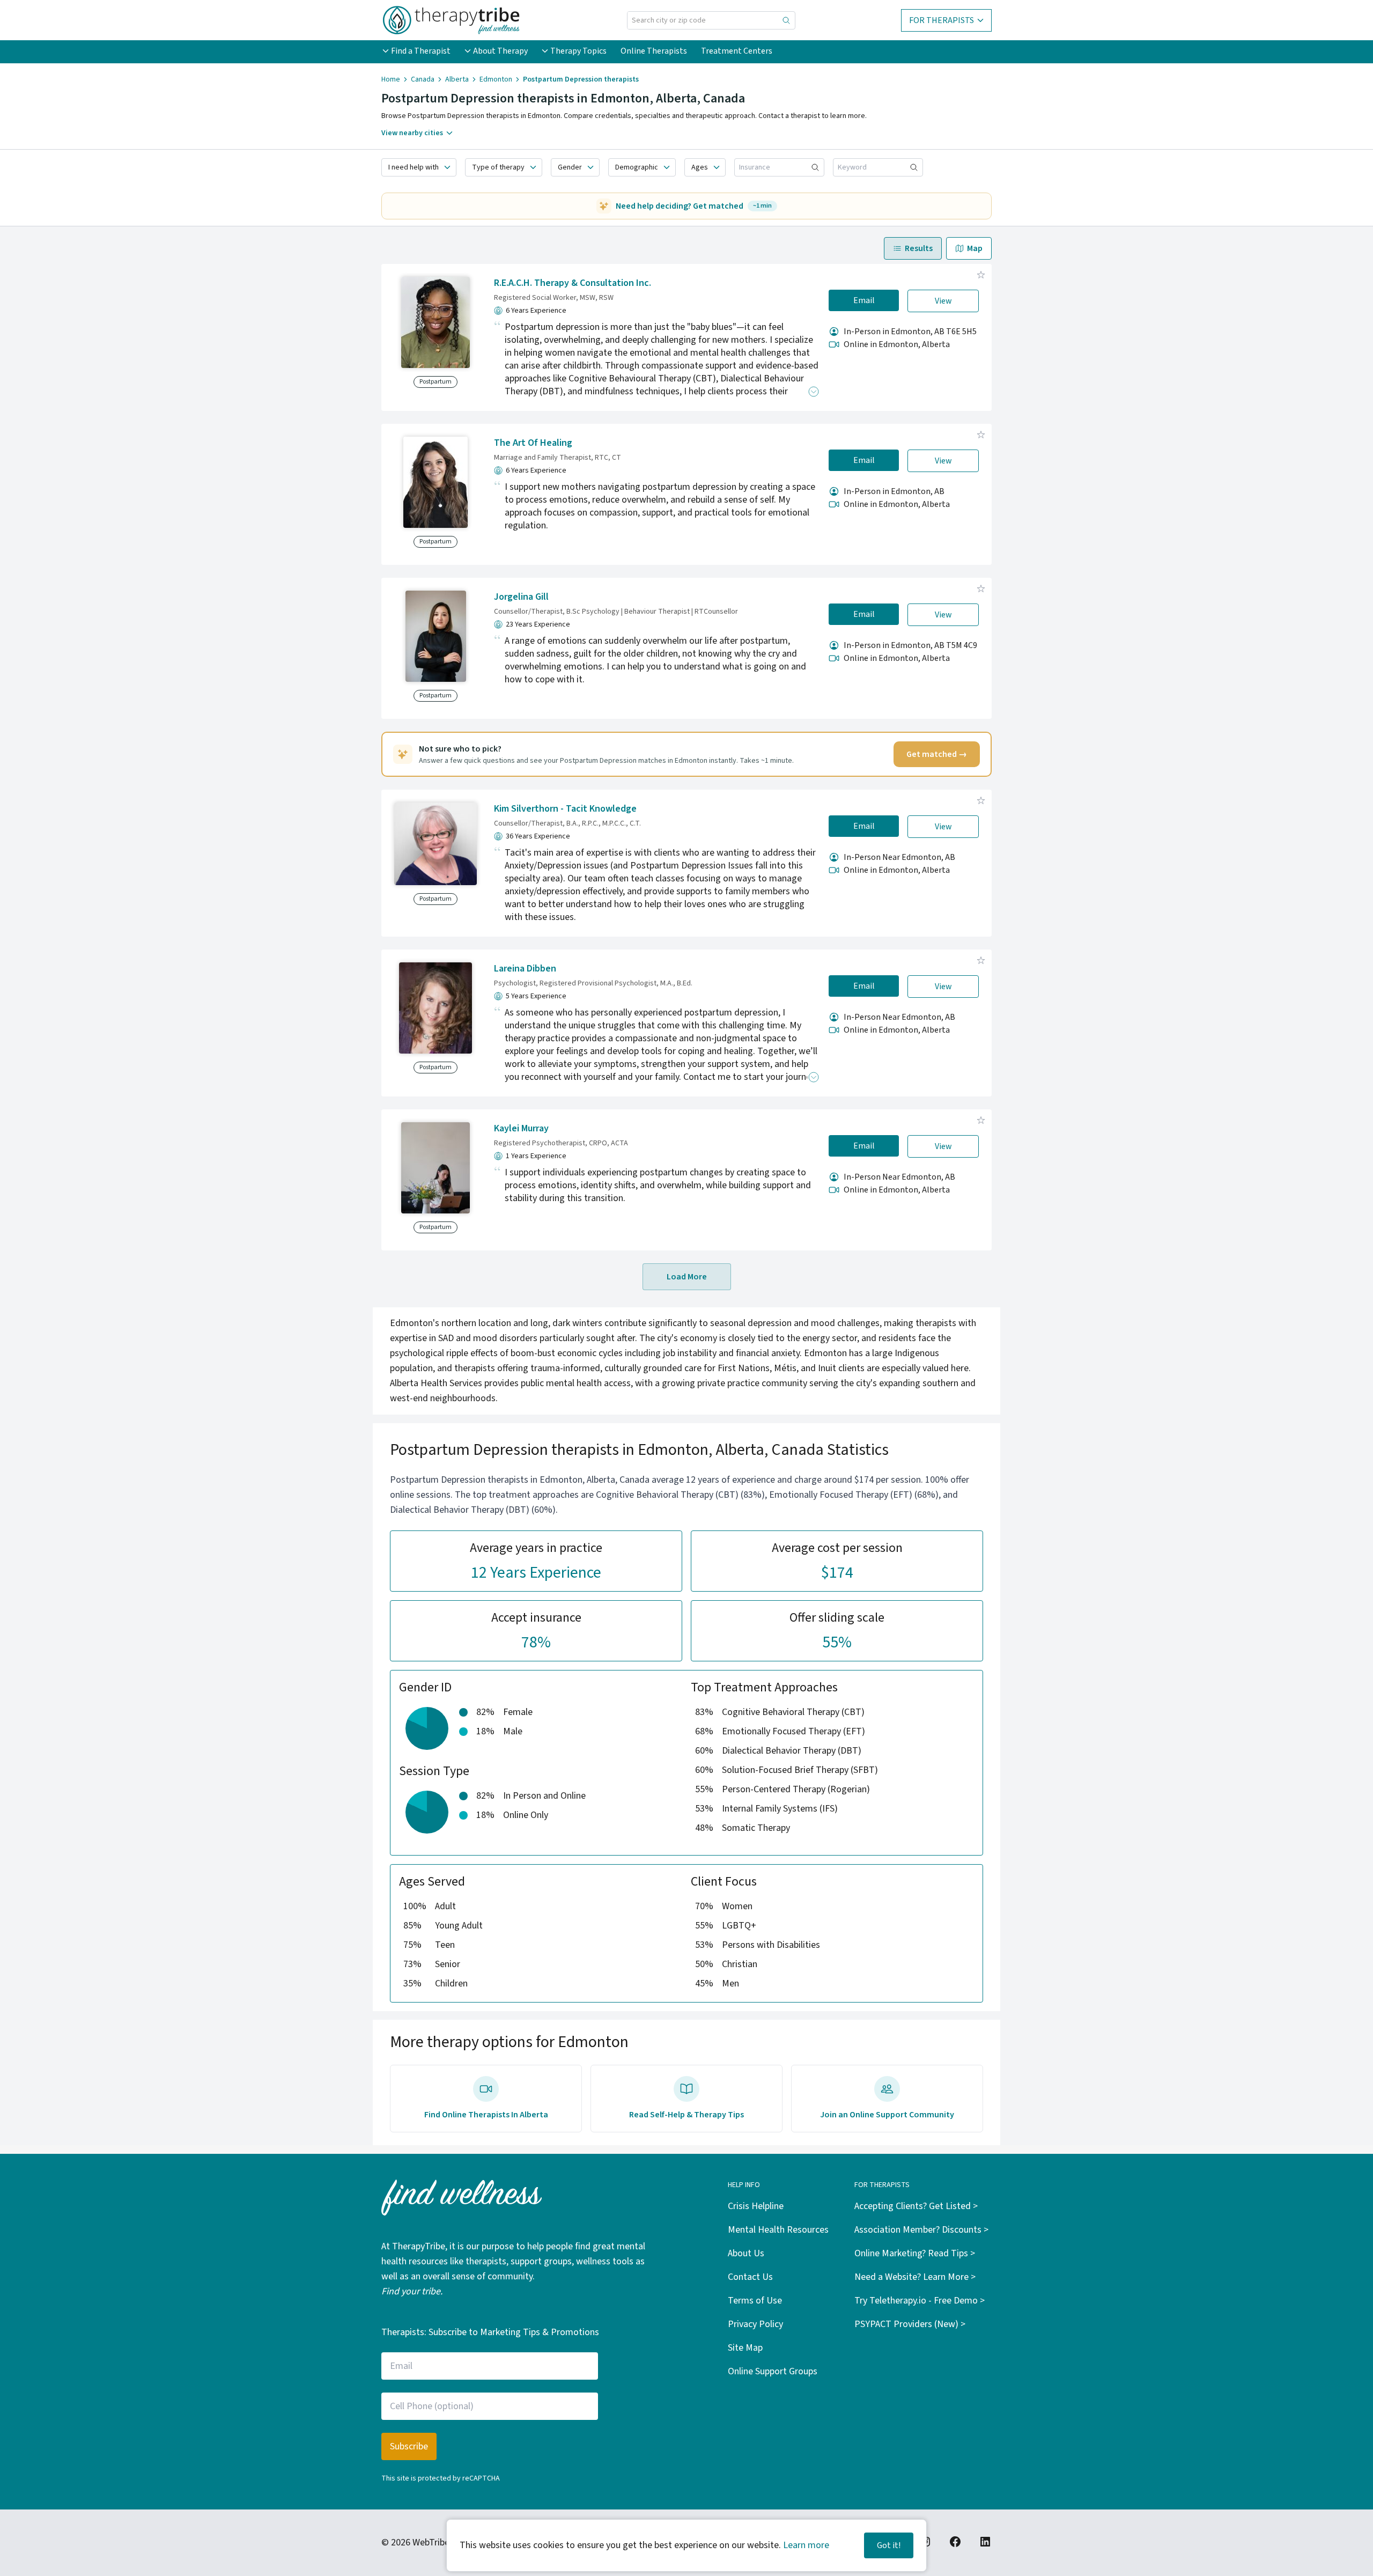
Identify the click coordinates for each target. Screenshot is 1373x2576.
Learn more (806, 2545)
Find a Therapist (421, 51)
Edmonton (496, 79)
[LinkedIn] (985, 2542)
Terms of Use (755, 2301)
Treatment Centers (737, 51)
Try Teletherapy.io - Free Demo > (920, 2301)
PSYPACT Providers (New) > (910, 2324)
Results (919, 248)
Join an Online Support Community (887, 2115)
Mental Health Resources (778, 2230)
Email (864, 300)
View (943, 301)
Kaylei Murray (521, 1128)
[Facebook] (955, 2542)
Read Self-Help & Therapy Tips (686, 2115)
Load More (687, 1277)
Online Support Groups (773, 2371)
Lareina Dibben (525, 969)
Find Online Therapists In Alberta (486, 2115)
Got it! (889, 2545)
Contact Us (750, 2277)
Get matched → (937, 754)
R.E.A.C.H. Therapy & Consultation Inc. (573, 283)
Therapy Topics (578, 51)
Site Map (745, 2348)
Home (391, 79)
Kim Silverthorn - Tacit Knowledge (565, 809)
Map (975, 248)
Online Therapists (654, 51)
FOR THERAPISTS (942, 20)
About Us (746, 2253)
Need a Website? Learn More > (915, 2277)
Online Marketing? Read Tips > (915, 2253)
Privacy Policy (755, 2324)
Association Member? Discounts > (921, 2230)
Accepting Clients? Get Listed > (916, 2206)
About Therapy (500, 51)
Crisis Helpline (756, 2206)
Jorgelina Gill (521, 597)
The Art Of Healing (533, 443)
